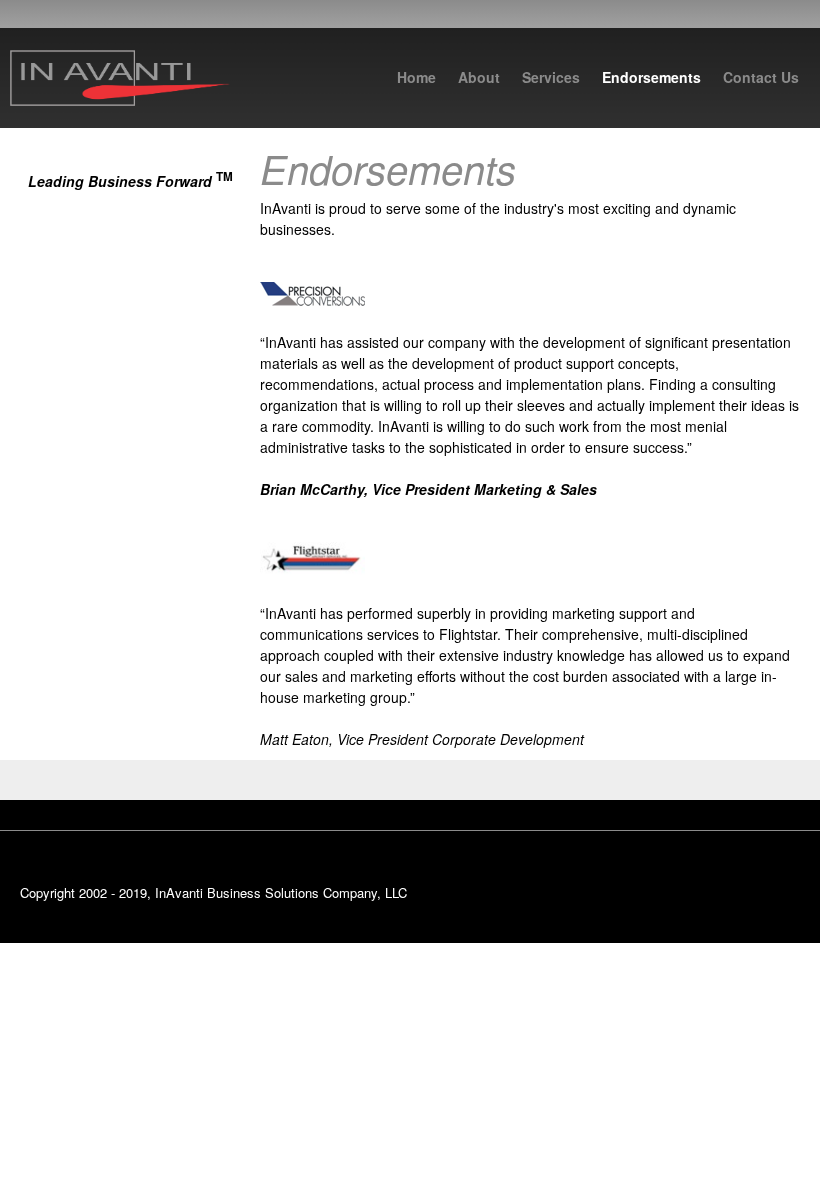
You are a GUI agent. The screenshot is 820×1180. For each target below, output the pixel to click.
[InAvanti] (120, 78)
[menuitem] (416, 82)
